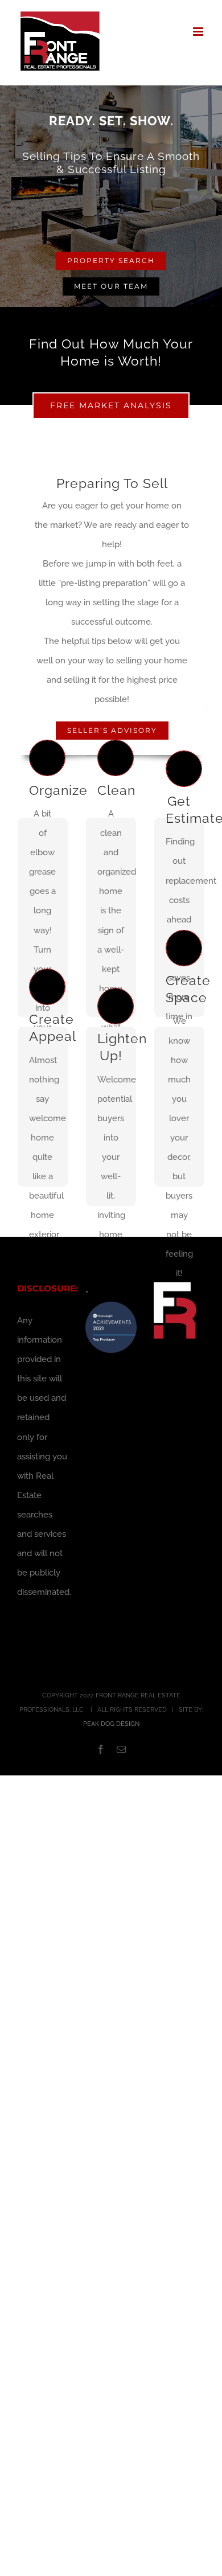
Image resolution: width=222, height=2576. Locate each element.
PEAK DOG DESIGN (111, 1724)
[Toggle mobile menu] (199, 32)
